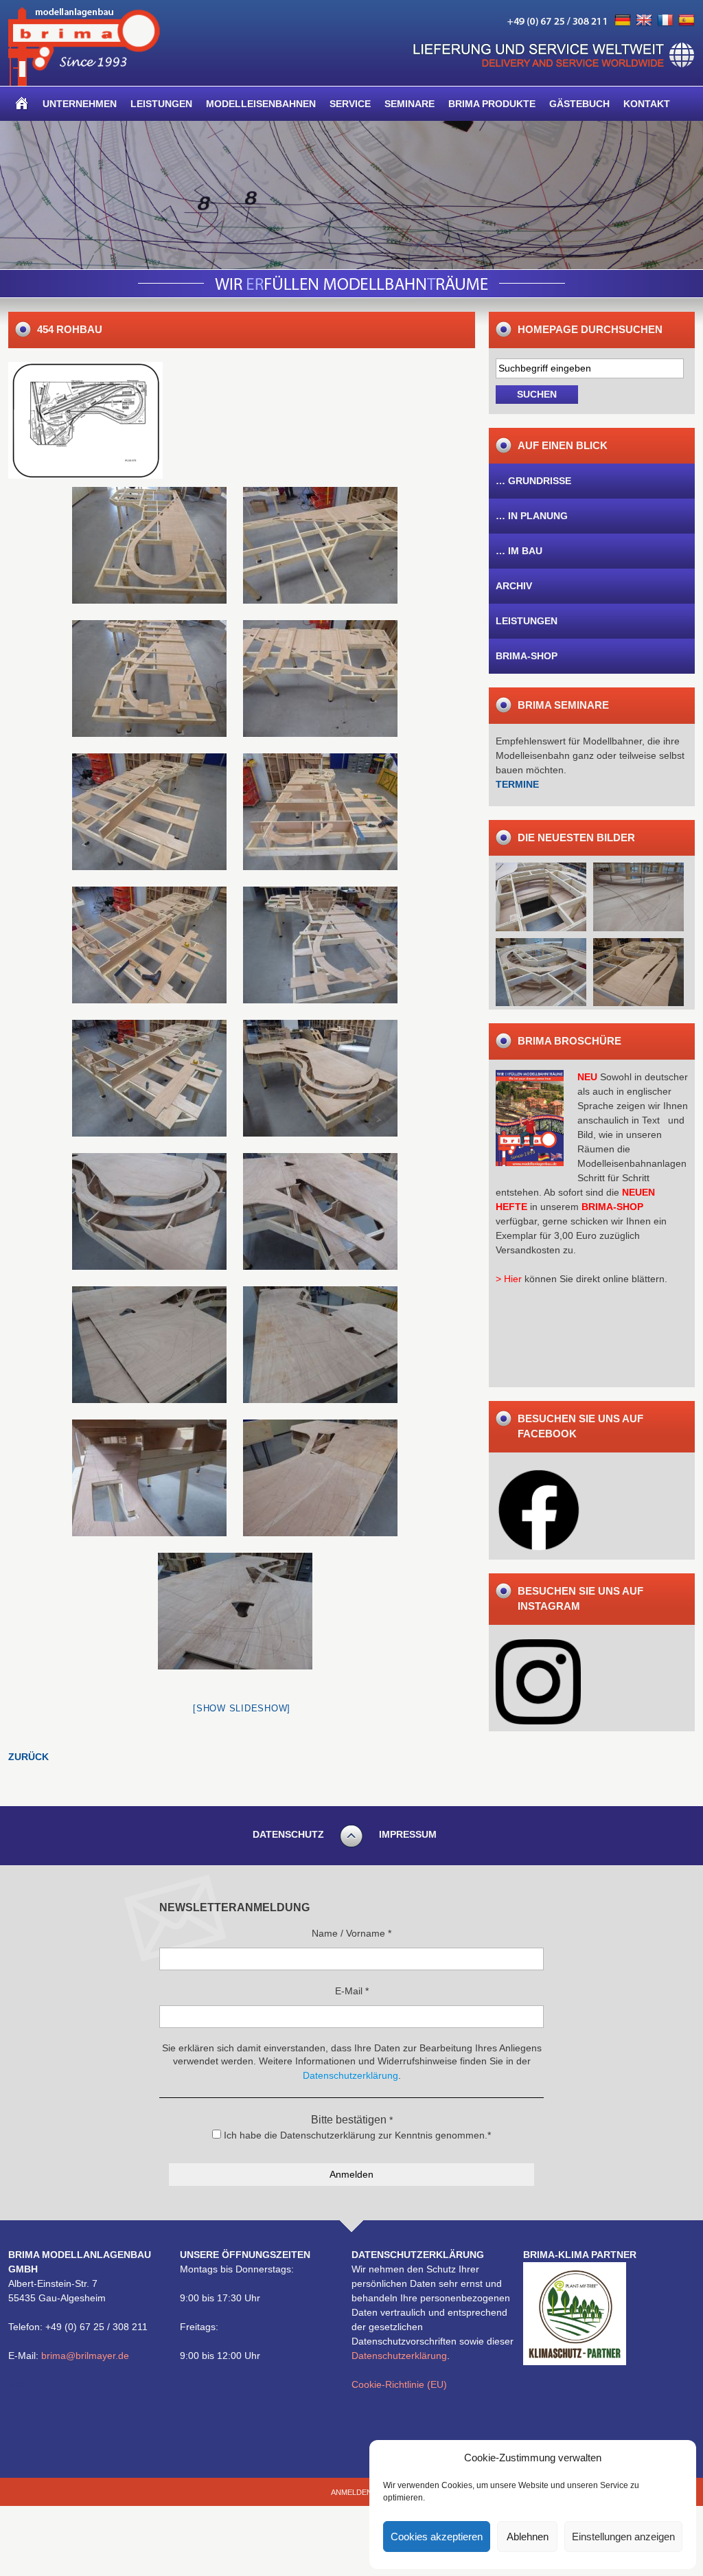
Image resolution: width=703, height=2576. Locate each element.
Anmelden (351, 2492)
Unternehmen (80, 104)
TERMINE (517, 784)
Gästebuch (579, 104)
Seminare (410, 104)
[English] (644, 21)
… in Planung (532, 516)
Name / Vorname (351, 1933)
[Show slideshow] (242, 1708)
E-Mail (352, 1991)
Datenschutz (288, 1834)
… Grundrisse (533, 481)
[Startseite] (22, 104)
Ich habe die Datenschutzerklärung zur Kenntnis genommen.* (356, 2135)
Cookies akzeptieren (437, 2537)
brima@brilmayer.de (85, 2356)
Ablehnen (528, 2537)
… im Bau (519, 551)
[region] (351, 195)
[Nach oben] (351, 1845)
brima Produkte (492, 104)
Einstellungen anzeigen (623, 2537)
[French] (665, 21)
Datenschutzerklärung (399, 2356)
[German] (623, 21)
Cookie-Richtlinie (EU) (399, 2384)
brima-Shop (527, 656)
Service (350, 104)
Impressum (408, 1834)
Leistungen (161, 104)
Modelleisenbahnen (261, 104)
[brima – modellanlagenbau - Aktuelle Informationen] (84, 82)
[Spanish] (687, 21)
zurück (28, 1757)
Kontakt (647, 104)
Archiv (514, 586)
